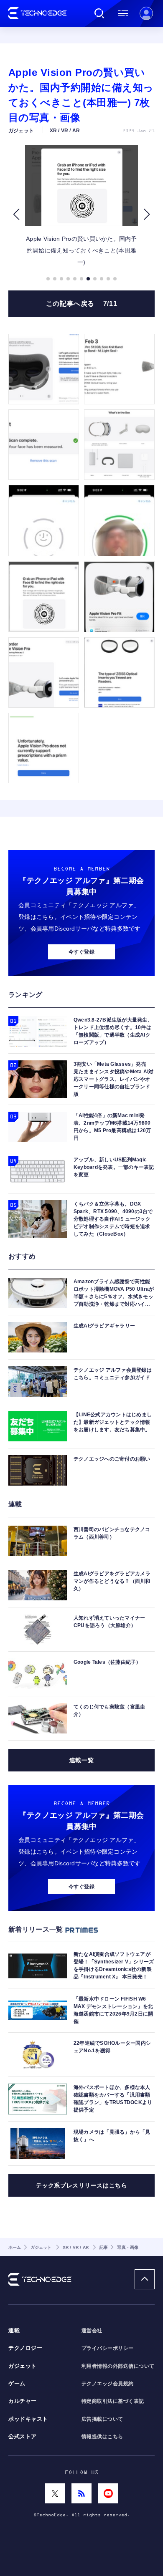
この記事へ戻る (82, 304)
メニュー (123, 13)
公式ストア (23, 2437)
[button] (16, 214)
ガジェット (23, 2366)
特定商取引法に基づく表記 (113, 2401)
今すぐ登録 (81, 952)
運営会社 (92, 2331)
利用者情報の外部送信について (118, 2366)
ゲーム (17, 2384)
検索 (99, 13)
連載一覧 (81, 1760)
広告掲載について (102, 2419)
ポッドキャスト (28, 2419)
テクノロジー (25, 2348)
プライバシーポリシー (108, 2348)
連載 (14, 2331)
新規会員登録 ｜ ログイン (146, 13)
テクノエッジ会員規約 (108, 2384)
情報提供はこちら (102, 2437)
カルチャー (23, 2401)
